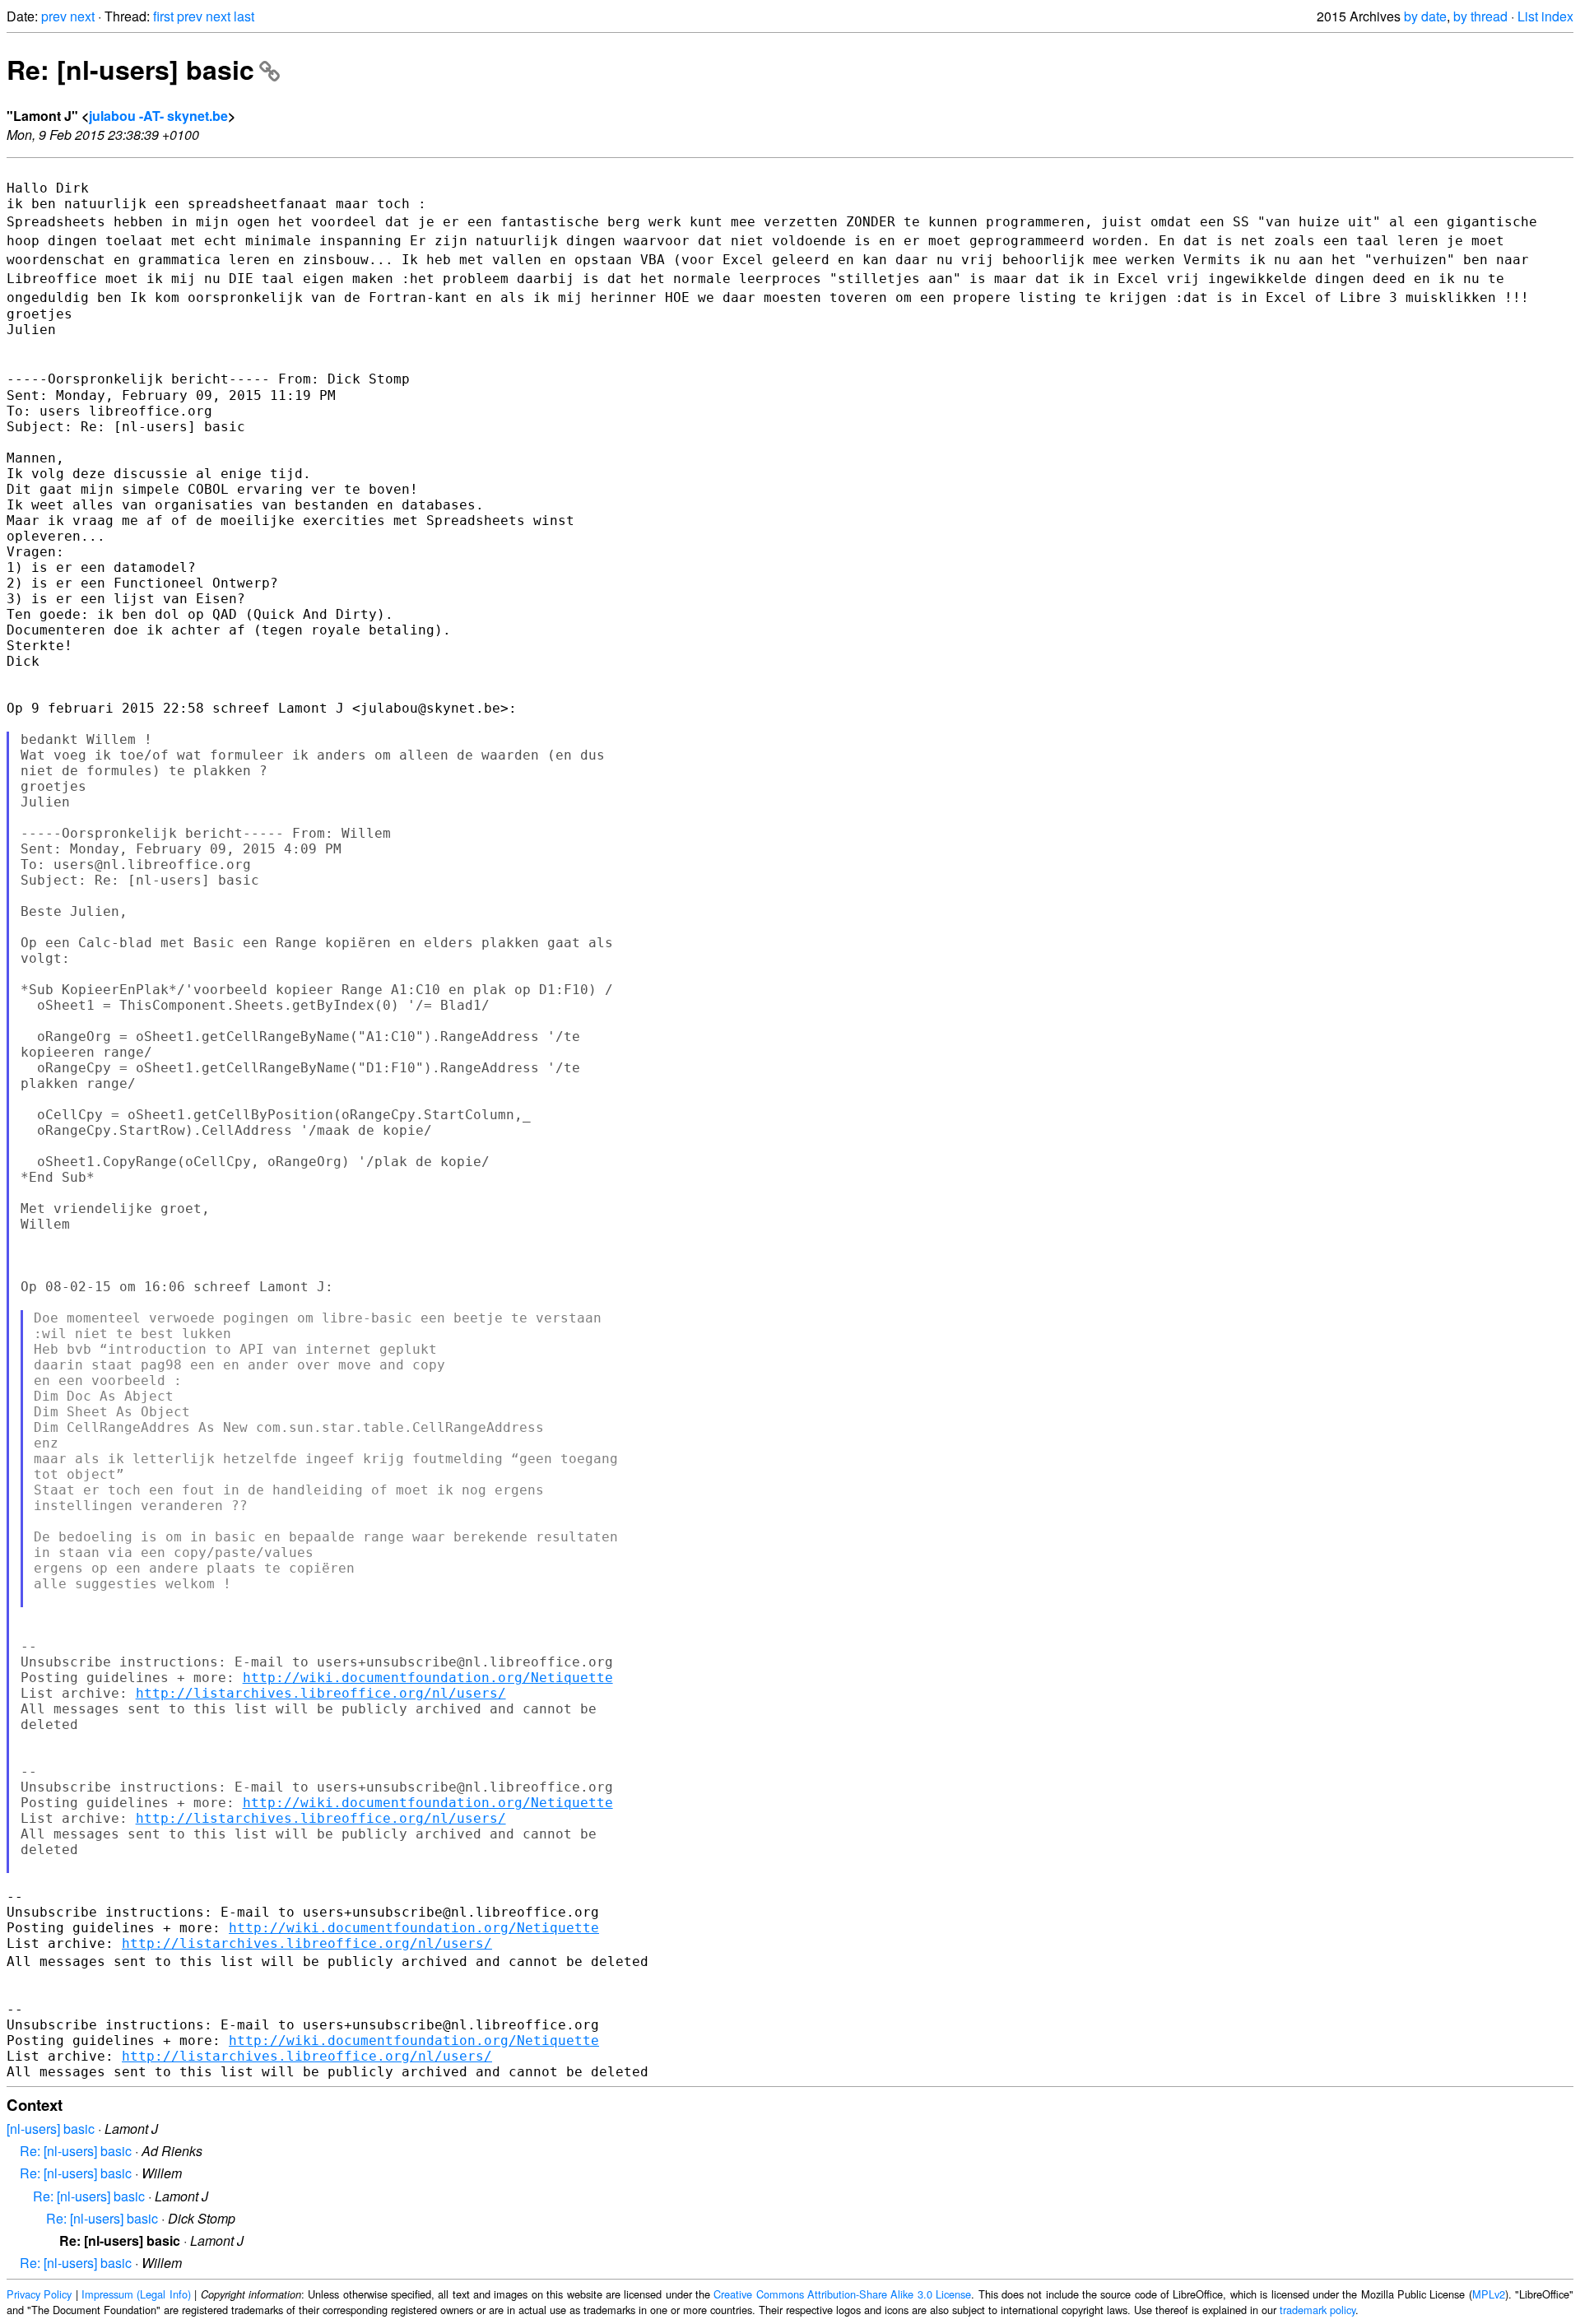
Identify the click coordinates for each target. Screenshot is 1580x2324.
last (244, 16)
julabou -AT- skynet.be (158, 116)
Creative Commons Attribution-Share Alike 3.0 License (842, 2294)
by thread (1480, 16)
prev (54, 16)
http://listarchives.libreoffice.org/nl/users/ (321, 1693)
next (82, 16)
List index (1545, 16)
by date (1425, 16)
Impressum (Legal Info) (136, 2294)
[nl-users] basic (51, 2129)
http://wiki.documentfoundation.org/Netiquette (428, 1678)
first (163, 16)
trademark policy (1317, 2310)
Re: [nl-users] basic (130, 69)
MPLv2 (1489, 2294)
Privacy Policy (39, 2294)
